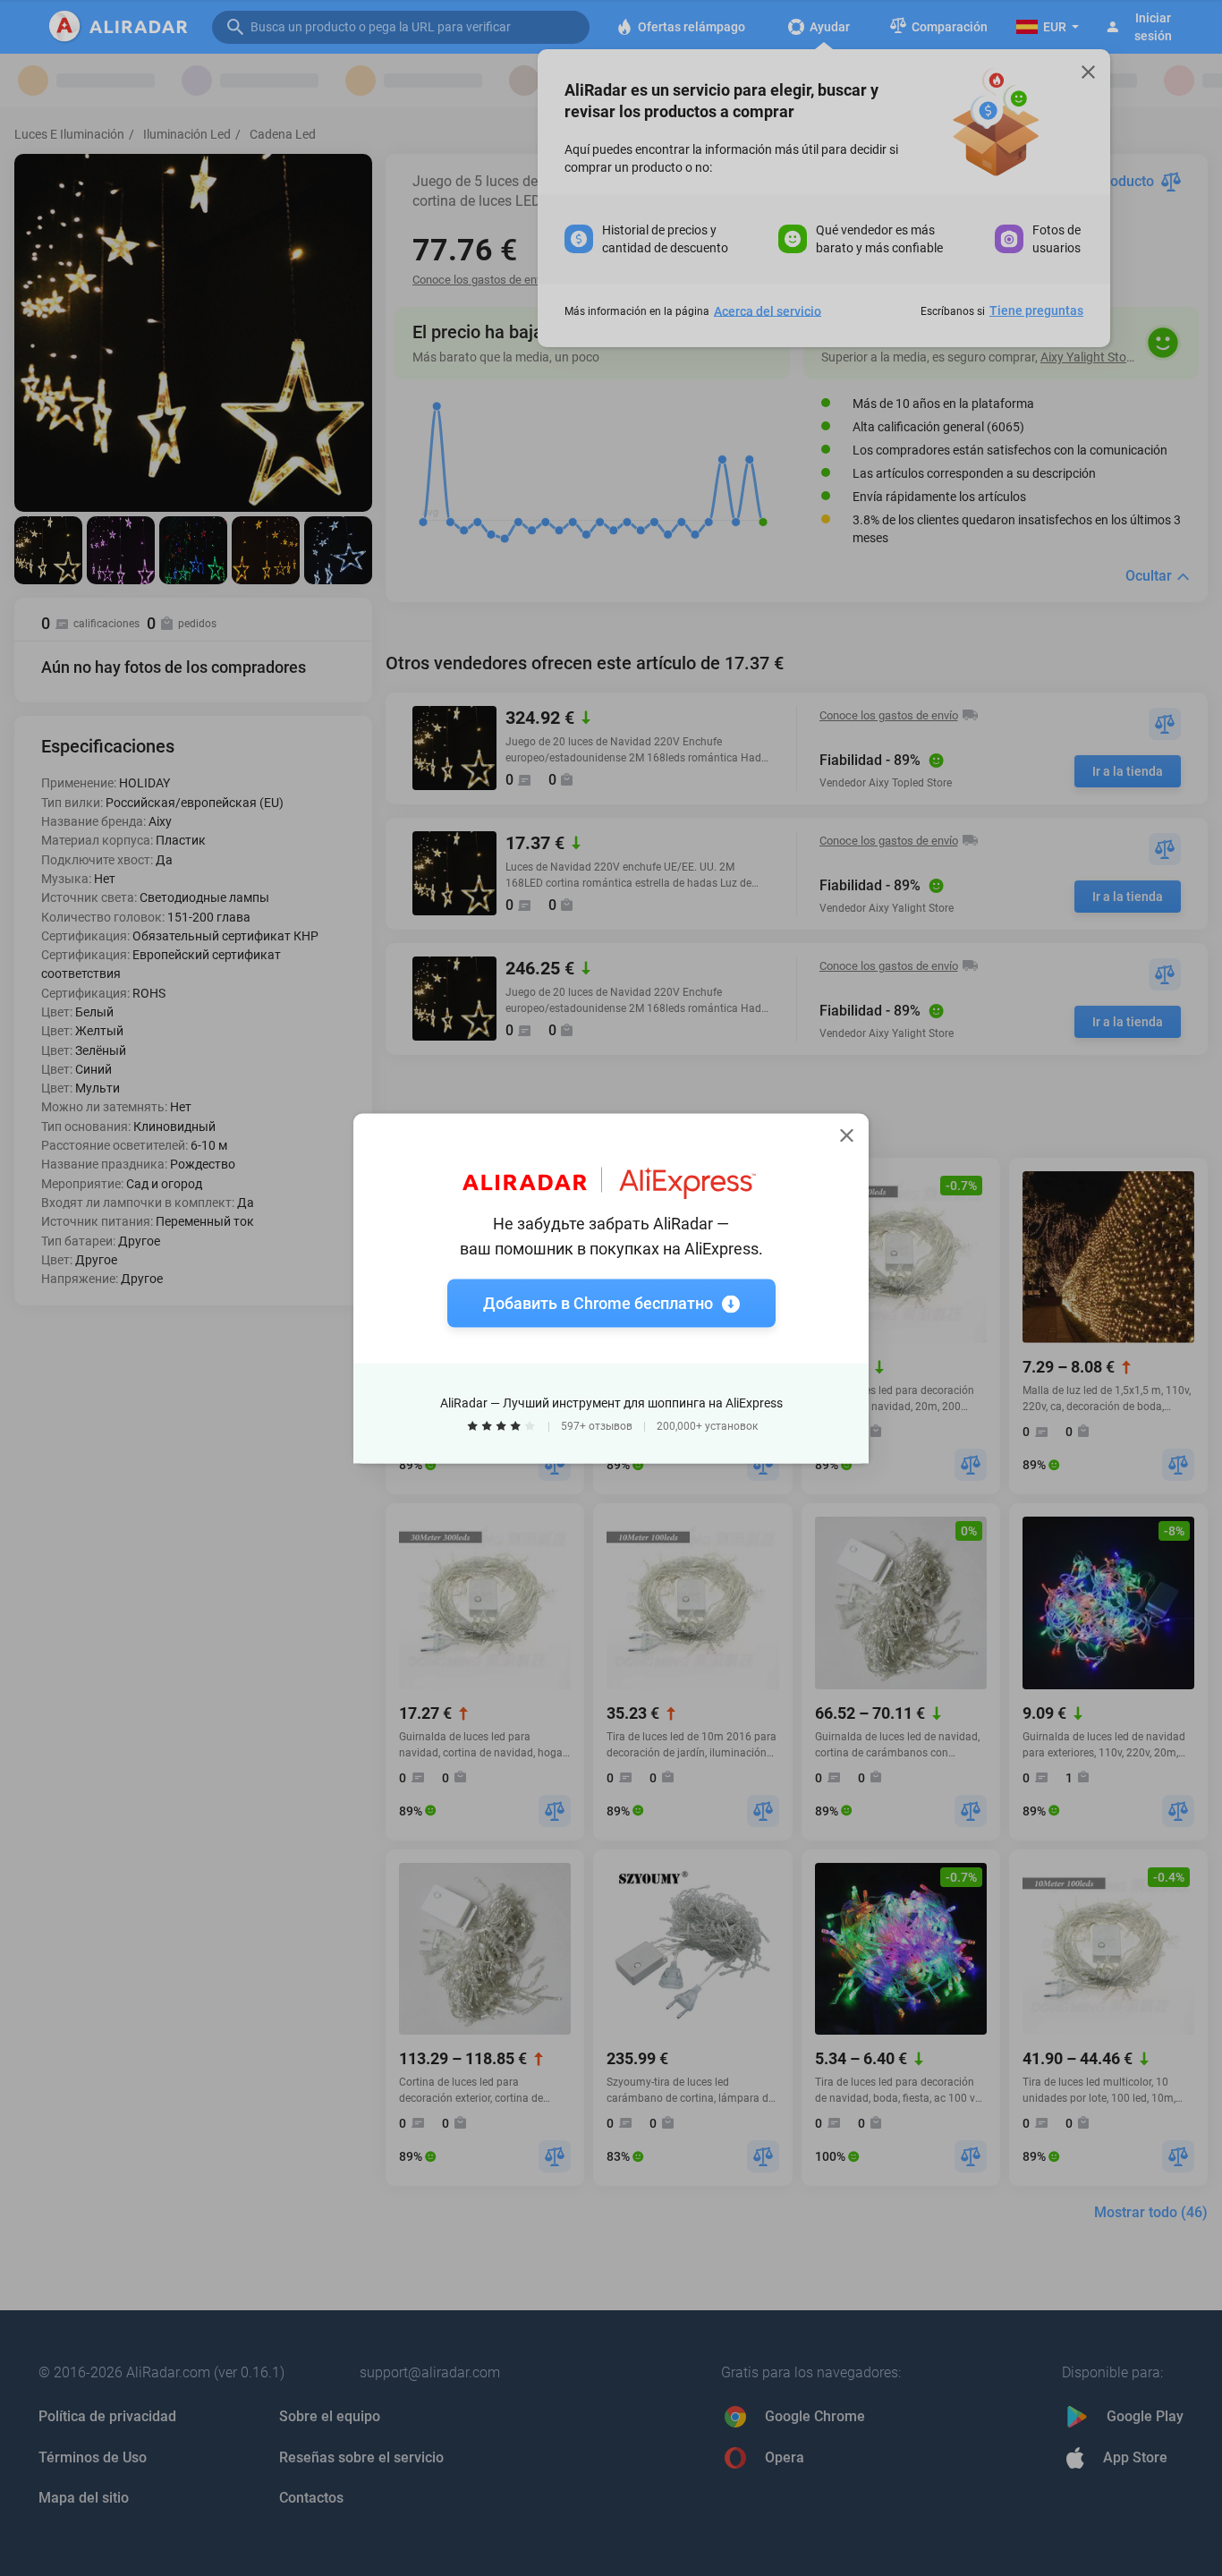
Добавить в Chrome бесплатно (598, 1302)
